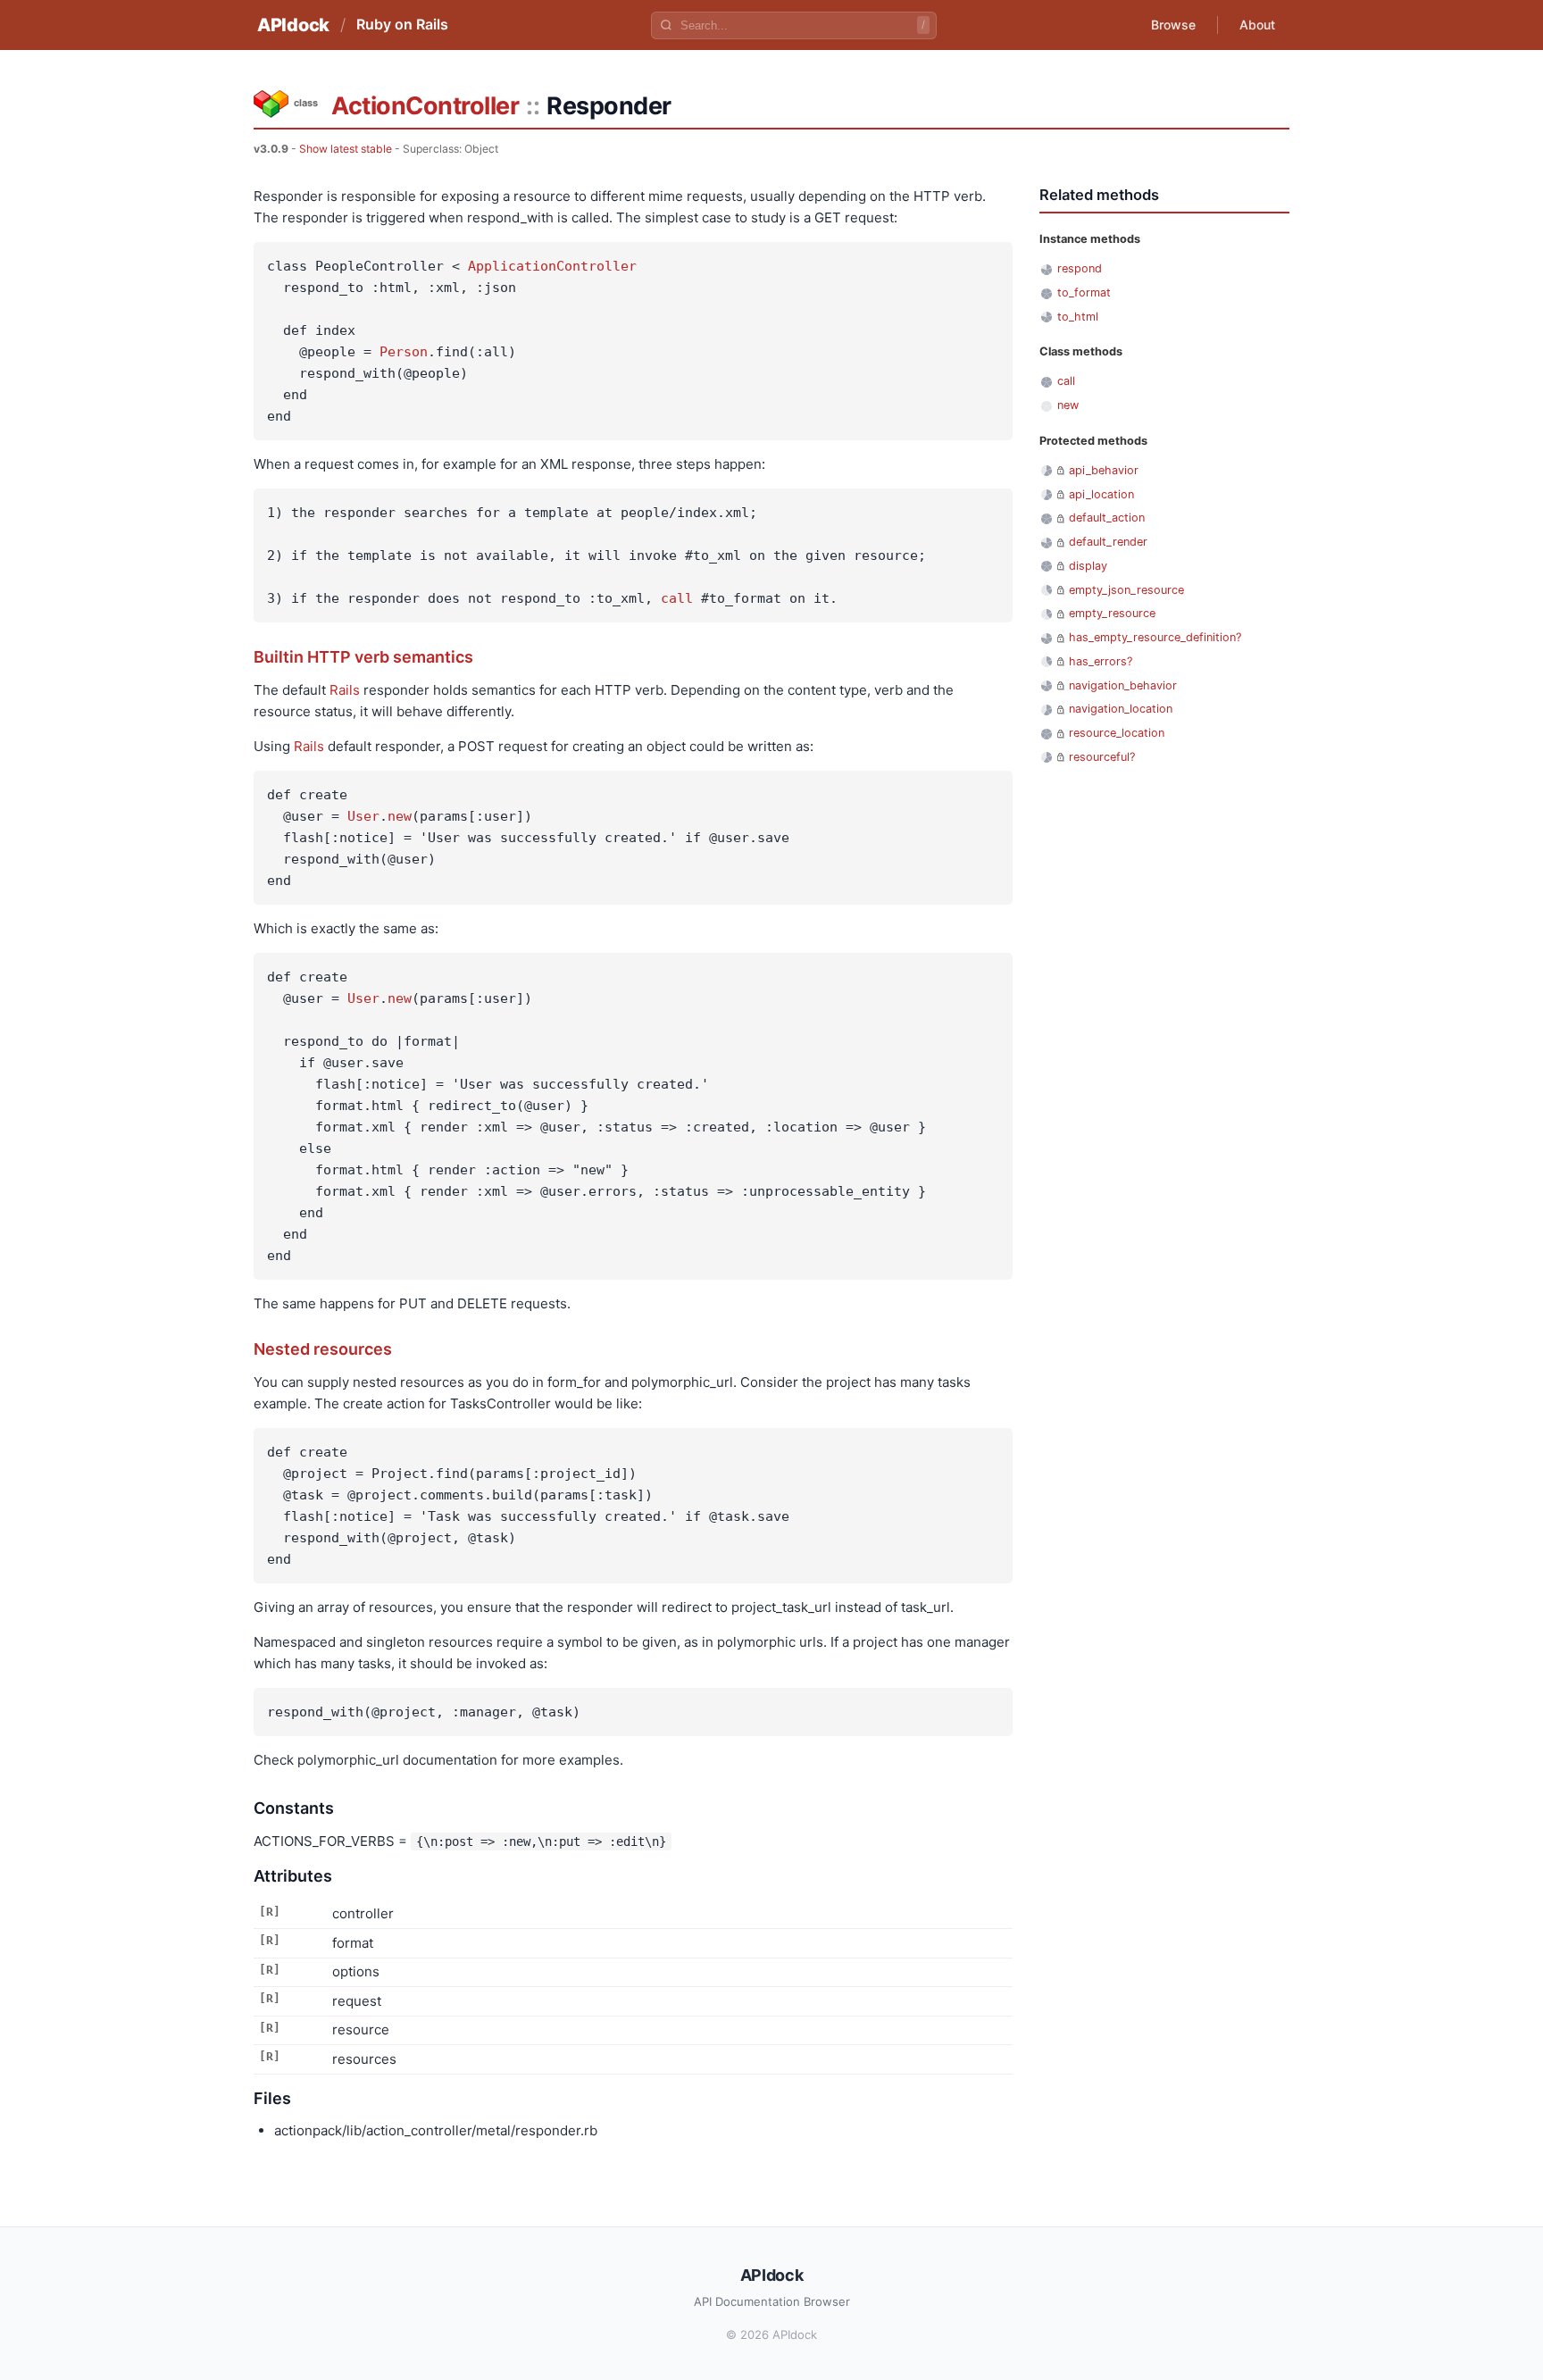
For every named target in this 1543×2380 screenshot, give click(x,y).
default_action (1107, 518)
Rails (345, 690)
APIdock (293, 25)
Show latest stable (346, 149)
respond (1080, 268)
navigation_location (1121, 709)
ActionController (425, 106)
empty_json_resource (1126, 590)
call (677, 598)
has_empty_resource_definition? (1155, 637)
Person (404, 352)
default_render (1108, 542)
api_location (1101, 494)
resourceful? (1102, 757)
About (1257, 25)
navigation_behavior (1123, 685)
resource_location (1117, 733)
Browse (1173, 25)
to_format (1084, 292)
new (400, 816)
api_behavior (1104, 470)
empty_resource (1112, 613)
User (363, 816)
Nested (282, 1349)
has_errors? (1101, 661)
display (1088, 566)
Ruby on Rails (402, 24)
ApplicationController (552, 266)
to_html (1078, 317)
